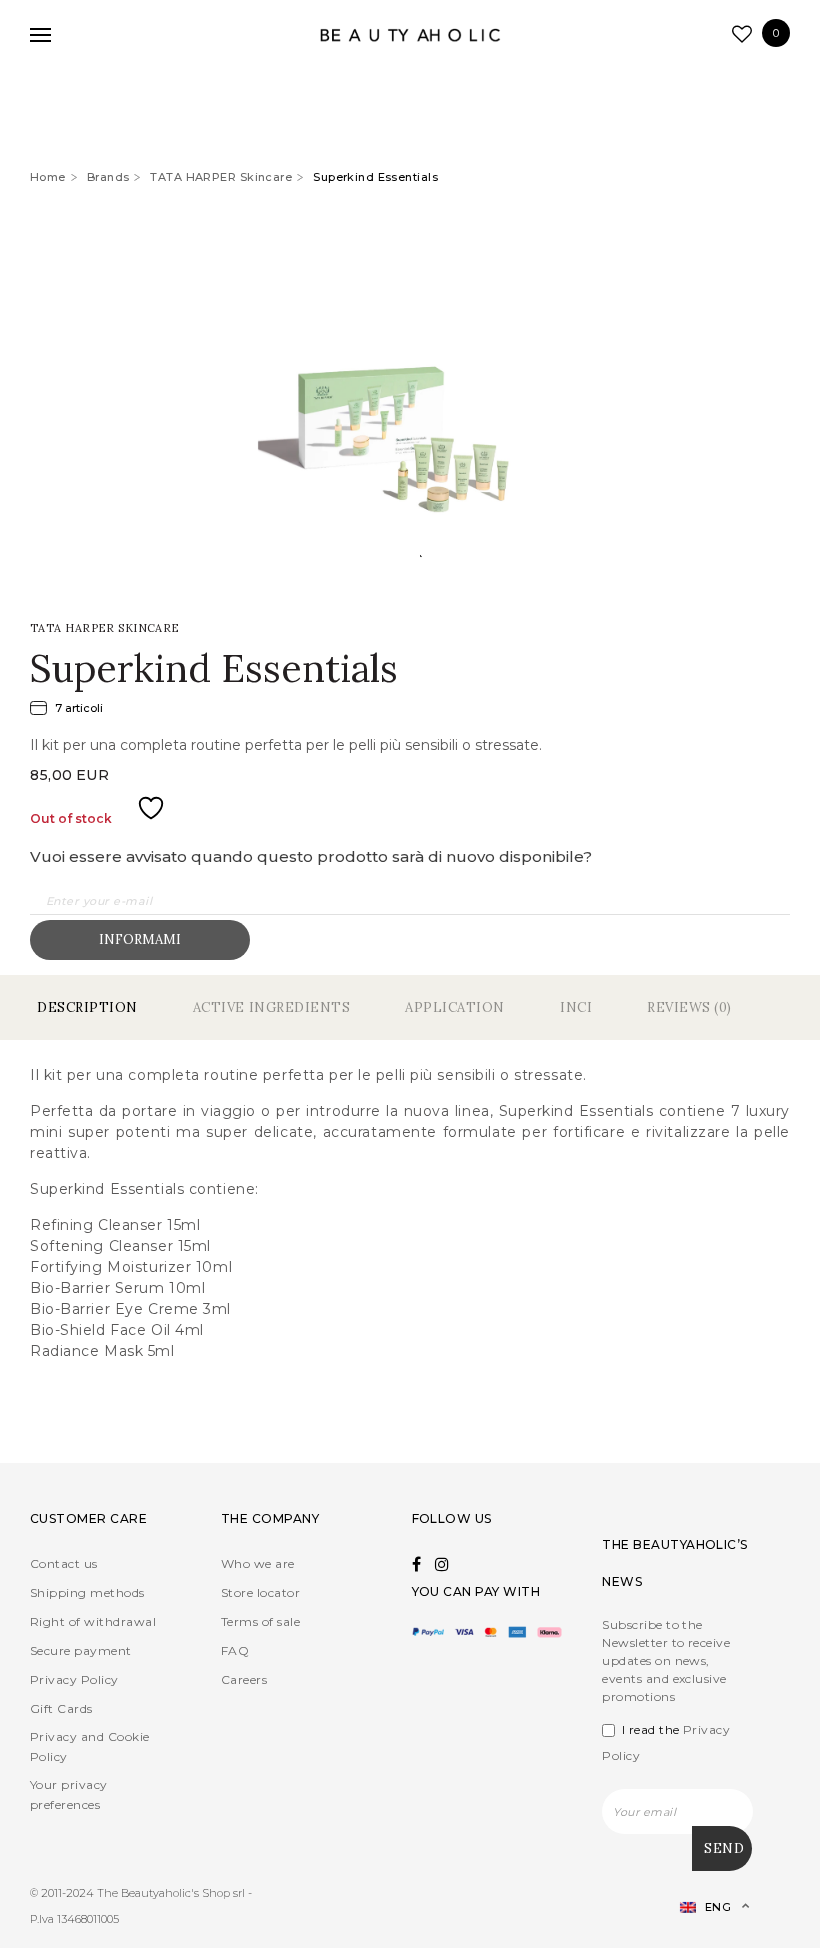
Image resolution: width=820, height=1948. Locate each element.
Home (48, 177)
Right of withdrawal (93, 1621)
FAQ (235, 1650)
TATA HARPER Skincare (221, 177)
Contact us (64, 1563)
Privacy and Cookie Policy (90, 1746)
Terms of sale (260, 1621)
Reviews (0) (689, 1007)
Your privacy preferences (69, 1794)
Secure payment (81, 1650)
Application (455, 1007)
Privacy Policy (74, 1679)
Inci (576, 1007)
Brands (108, 177)
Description (87, 1007)
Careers (244, 1679)
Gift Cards (61, 1708)
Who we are (258, 1563)
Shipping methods (87, 1592)
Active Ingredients (271, 1007)
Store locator (260, 1592)
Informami (140, 939)
